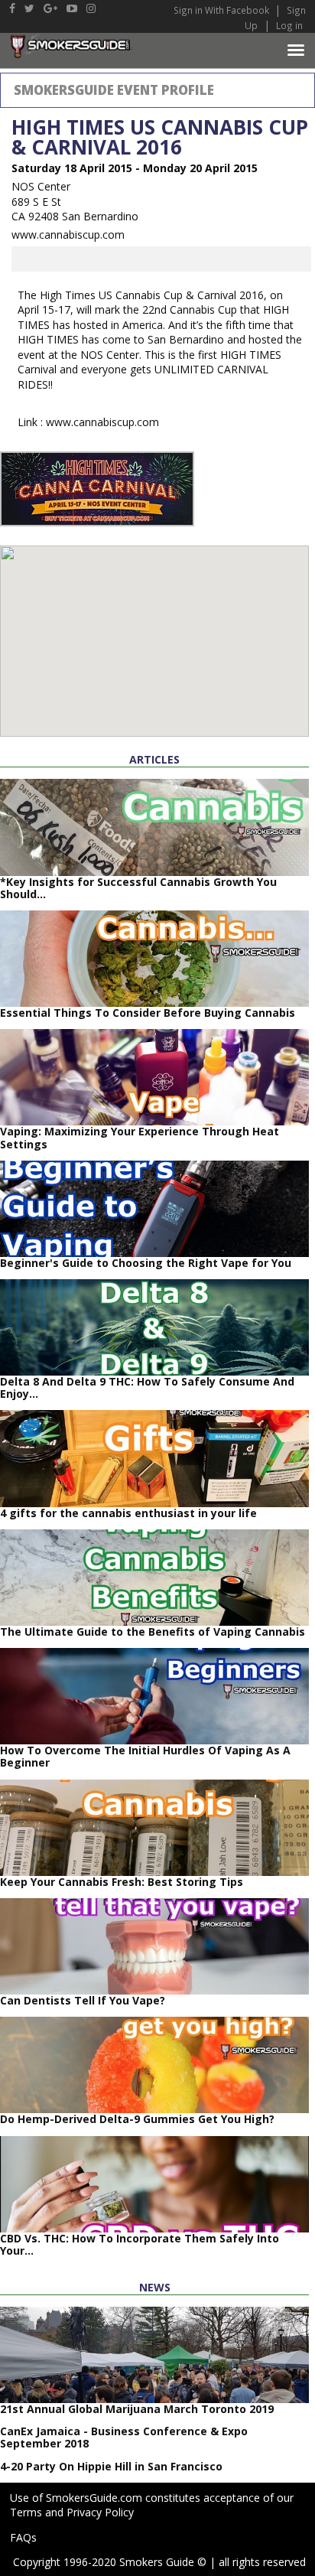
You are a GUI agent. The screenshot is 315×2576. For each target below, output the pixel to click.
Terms (26, 2512)
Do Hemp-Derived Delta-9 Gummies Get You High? (137, 2119)
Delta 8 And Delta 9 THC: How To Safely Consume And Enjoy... (147, 1387)
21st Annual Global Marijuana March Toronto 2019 (137, 2409)
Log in (289, 25)
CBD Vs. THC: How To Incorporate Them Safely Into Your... (140, 2244)
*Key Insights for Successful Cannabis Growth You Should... (138, 888)
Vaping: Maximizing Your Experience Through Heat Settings (140, 1137)
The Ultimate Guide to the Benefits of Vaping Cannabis (153, 1632)
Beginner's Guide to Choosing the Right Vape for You (146, 1263)
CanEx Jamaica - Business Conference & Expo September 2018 (124, 2437)
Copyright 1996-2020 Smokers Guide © (110, 2562)
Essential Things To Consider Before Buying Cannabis (148, 1013)
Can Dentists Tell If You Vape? (83, 2000)
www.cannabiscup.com (68, 234)
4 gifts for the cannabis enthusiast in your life (128, 1513)
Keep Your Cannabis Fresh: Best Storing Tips (122, 1882)
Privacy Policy (100, 2512)
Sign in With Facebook (222, 10)
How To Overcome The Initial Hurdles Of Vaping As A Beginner (145, 1756)
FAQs (23, 2537)
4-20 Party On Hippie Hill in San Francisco (111, 2466)
